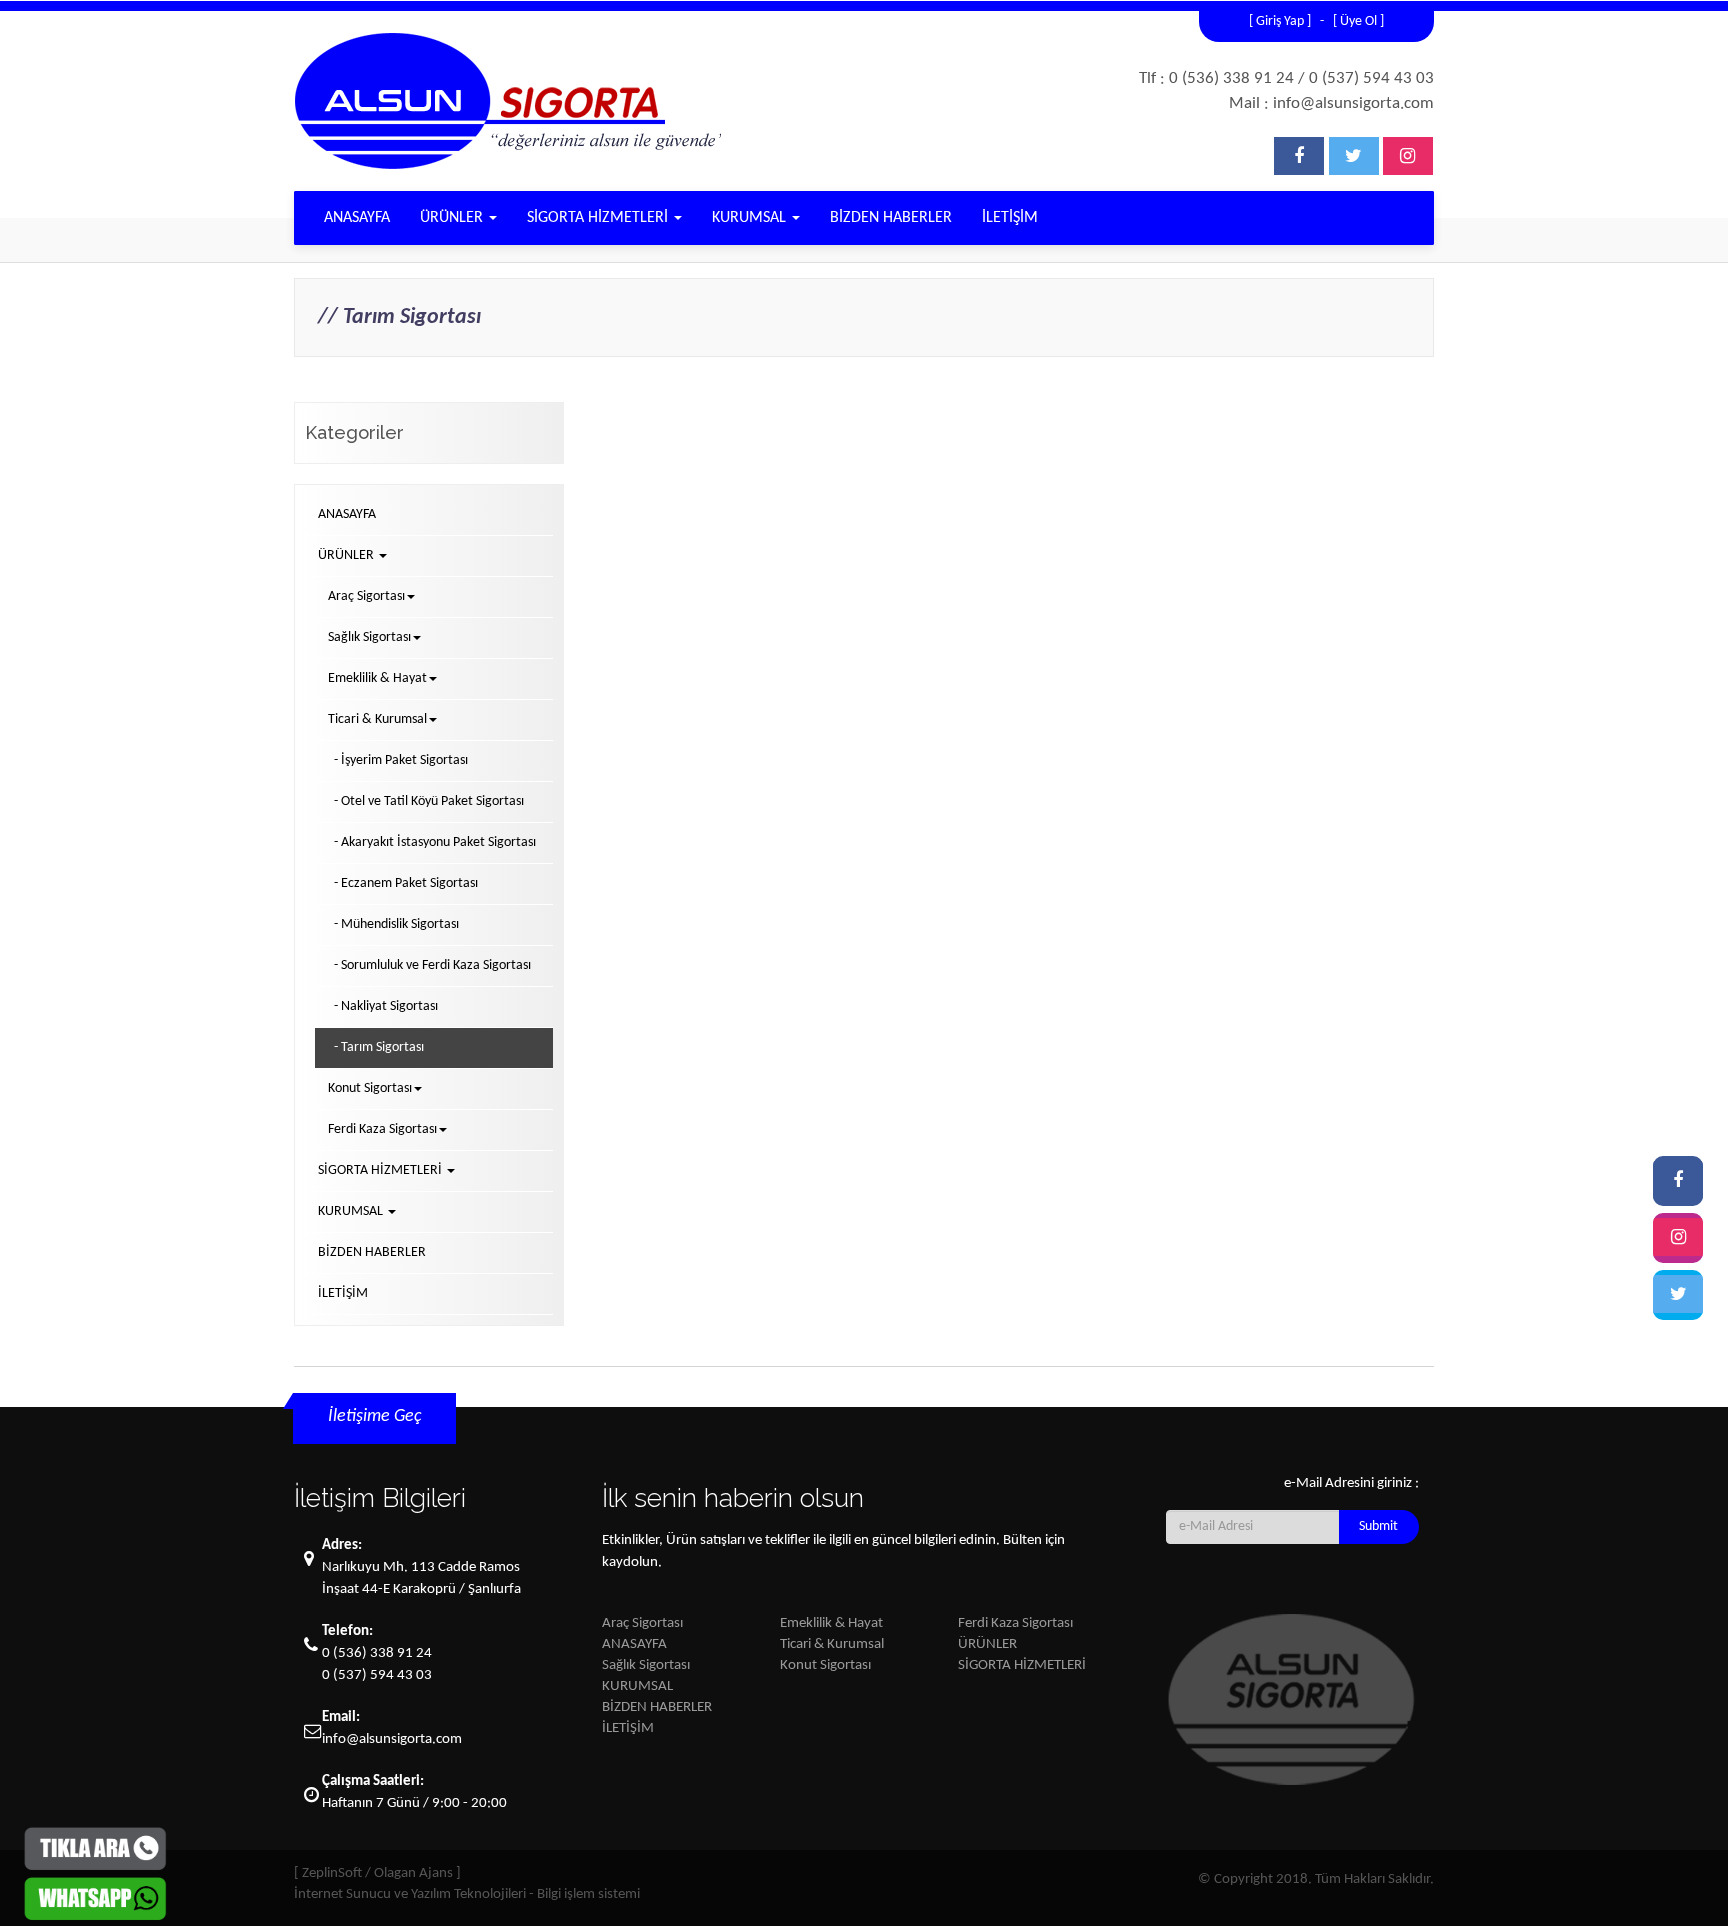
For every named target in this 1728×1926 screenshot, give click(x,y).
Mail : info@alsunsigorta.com (1331, 103)
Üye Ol (1358, 21)
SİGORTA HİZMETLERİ (599, 218)
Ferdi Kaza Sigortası (1015, 1623)
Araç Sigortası (642, 1623)
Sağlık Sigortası (646, 1665)
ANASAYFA (357, 218)
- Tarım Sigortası (379, 1047)
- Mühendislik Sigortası (396, 924)
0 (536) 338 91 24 (377, 1653)
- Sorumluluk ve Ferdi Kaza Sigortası (432, 965)
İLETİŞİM (1010, 218)
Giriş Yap (1280, 21)
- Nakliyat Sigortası (386, 1006)
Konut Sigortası (825, 1665)
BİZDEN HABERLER (891, 218)
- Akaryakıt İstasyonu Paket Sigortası (435, 842)
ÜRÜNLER (453, 218)
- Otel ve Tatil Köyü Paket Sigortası (429, 801)
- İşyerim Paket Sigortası (401, 760)
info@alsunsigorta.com (392, 1739)
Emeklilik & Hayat (831, 1623)
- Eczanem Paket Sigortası (406, 883)
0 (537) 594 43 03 (377, 1675)
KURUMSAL (751, 218)
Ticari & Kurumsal (832, 1644)
